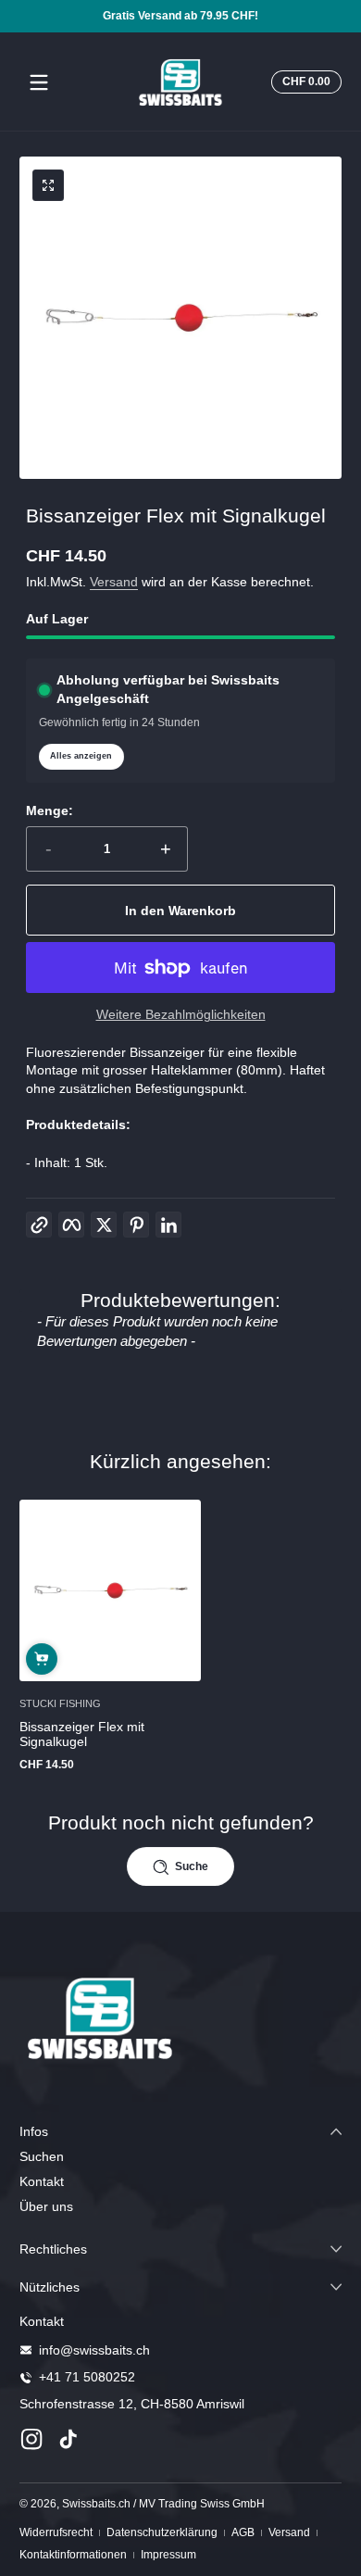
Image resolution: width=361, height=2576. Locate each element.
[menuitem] (180, 2157)
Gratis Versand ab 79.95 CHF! (180, 16)
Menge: (50, 810)
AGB (243, 2532)
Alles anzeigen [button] (81, 756)
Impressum (168, 2555)
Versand (114, 582)
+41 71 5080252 (87, 2377)
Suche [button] (192, 1866)
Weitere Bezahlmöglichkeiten (181, 1014)
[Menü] (39, 82)
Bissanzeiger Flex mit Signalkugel (82, 1734)
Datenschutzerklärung (162, 2532)
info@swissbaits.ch (94, 2350)
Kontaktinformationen (73, 2555)
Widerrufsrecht (56, 2532)
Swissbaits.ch (96, 2504)
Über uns (46, 2206)
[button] (304, 82)
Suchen (42, 2156)
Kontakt (42, 2181)
